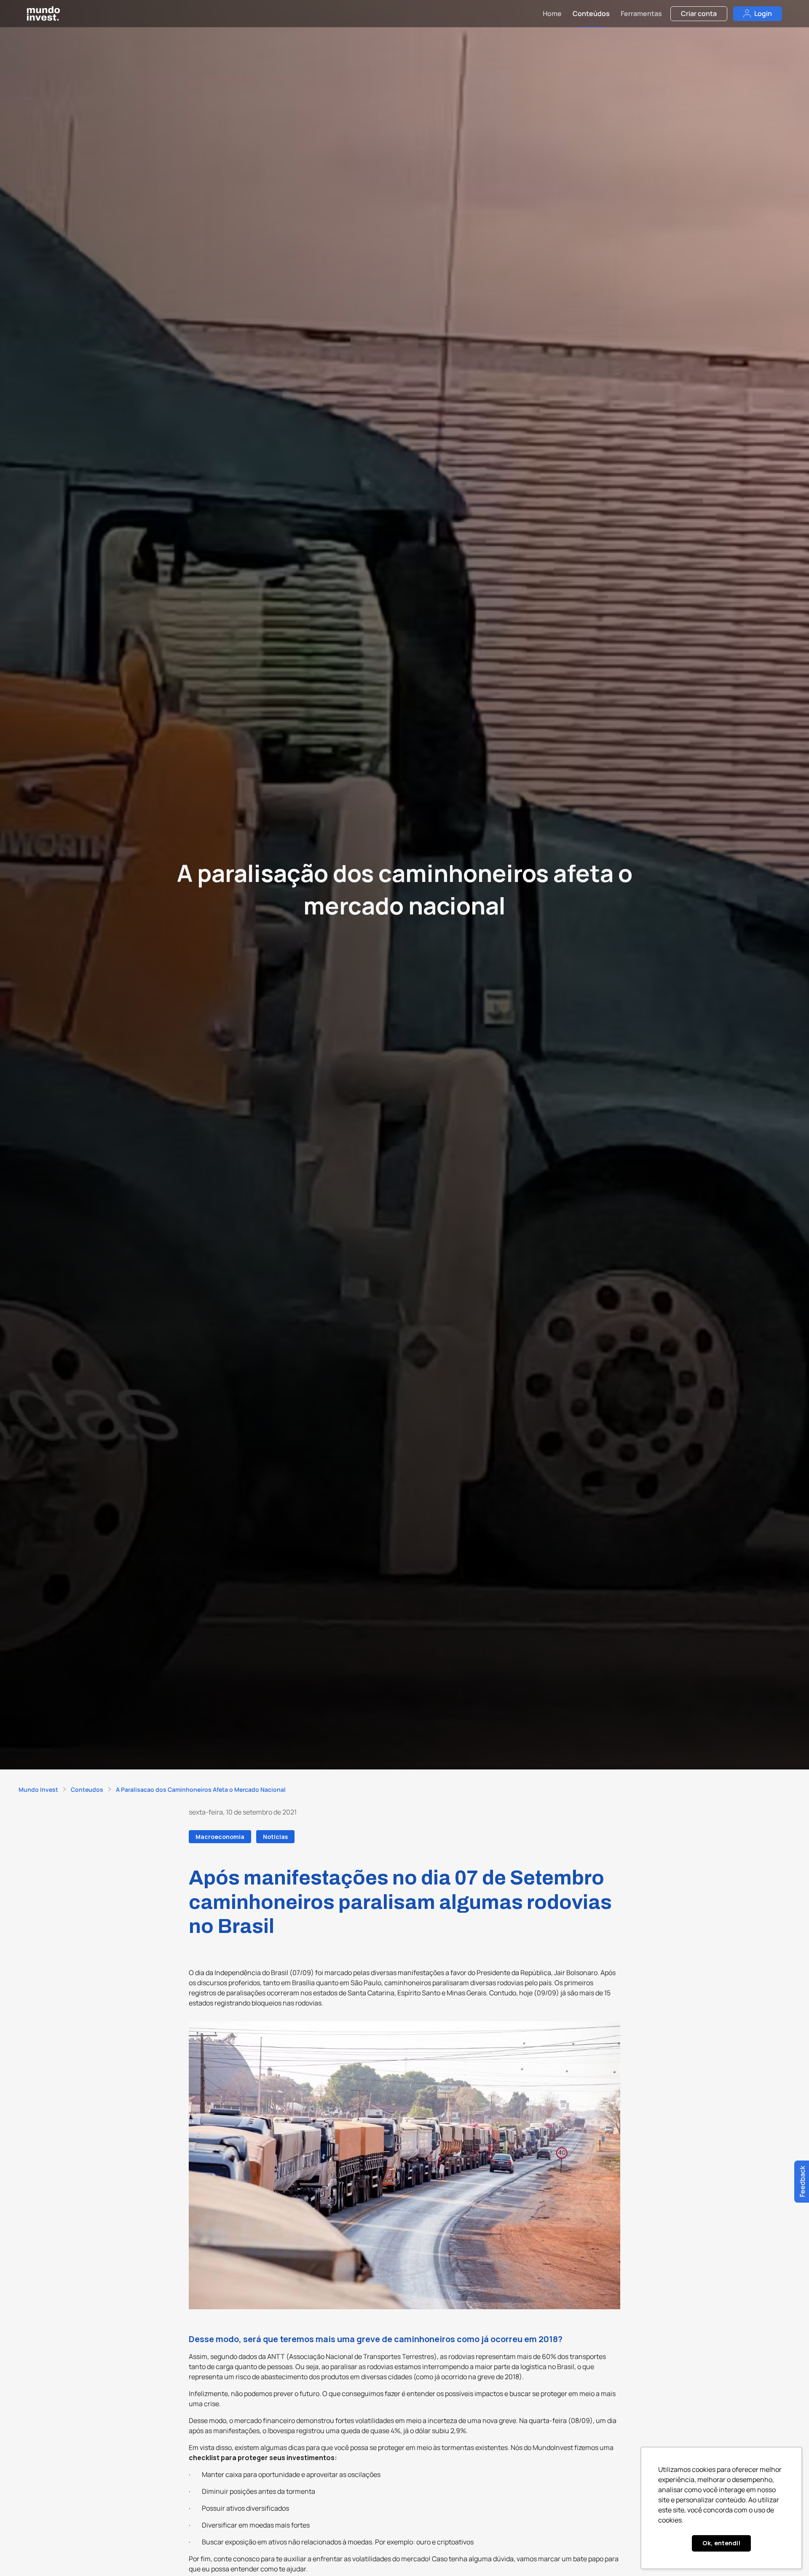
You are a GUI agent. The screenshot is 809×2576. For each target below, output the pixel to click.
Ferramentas (641, 13)
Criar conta (699, 13)
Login (763, 13)
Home (552, 13)
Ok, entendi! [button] (722, 2543)
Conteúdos (591, 13)
